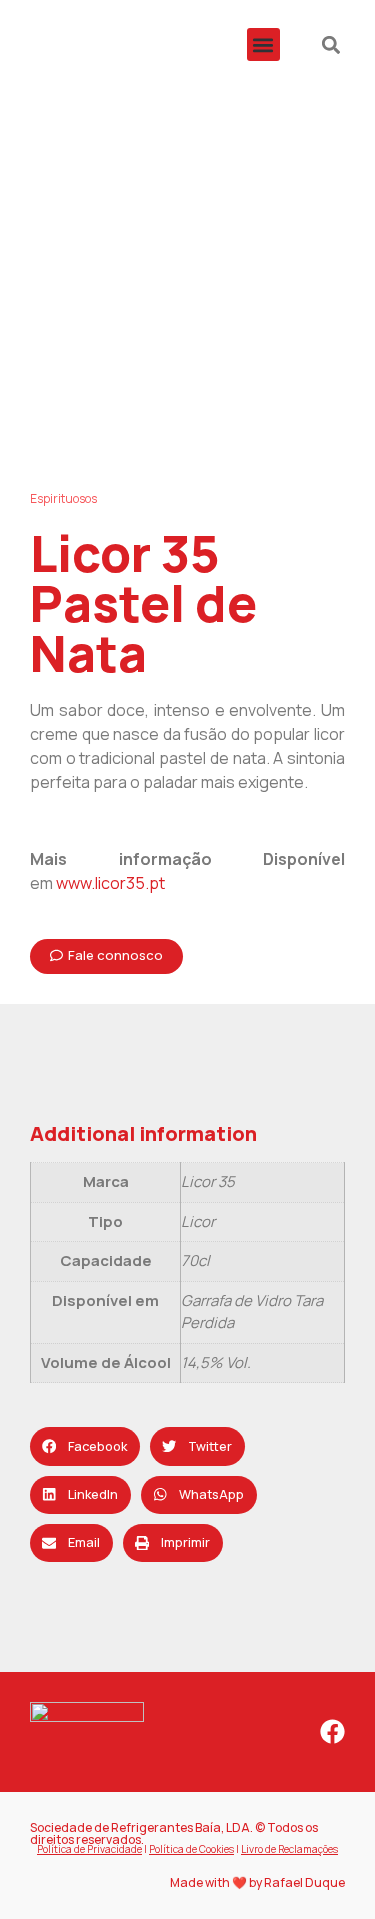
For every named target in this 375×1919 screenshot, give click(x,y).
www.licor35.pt (110, 883)
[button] (263, 44)
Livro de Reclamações (289, 1849)
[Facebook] (332, 1731)
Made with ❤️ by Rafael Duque (257, 1882)
